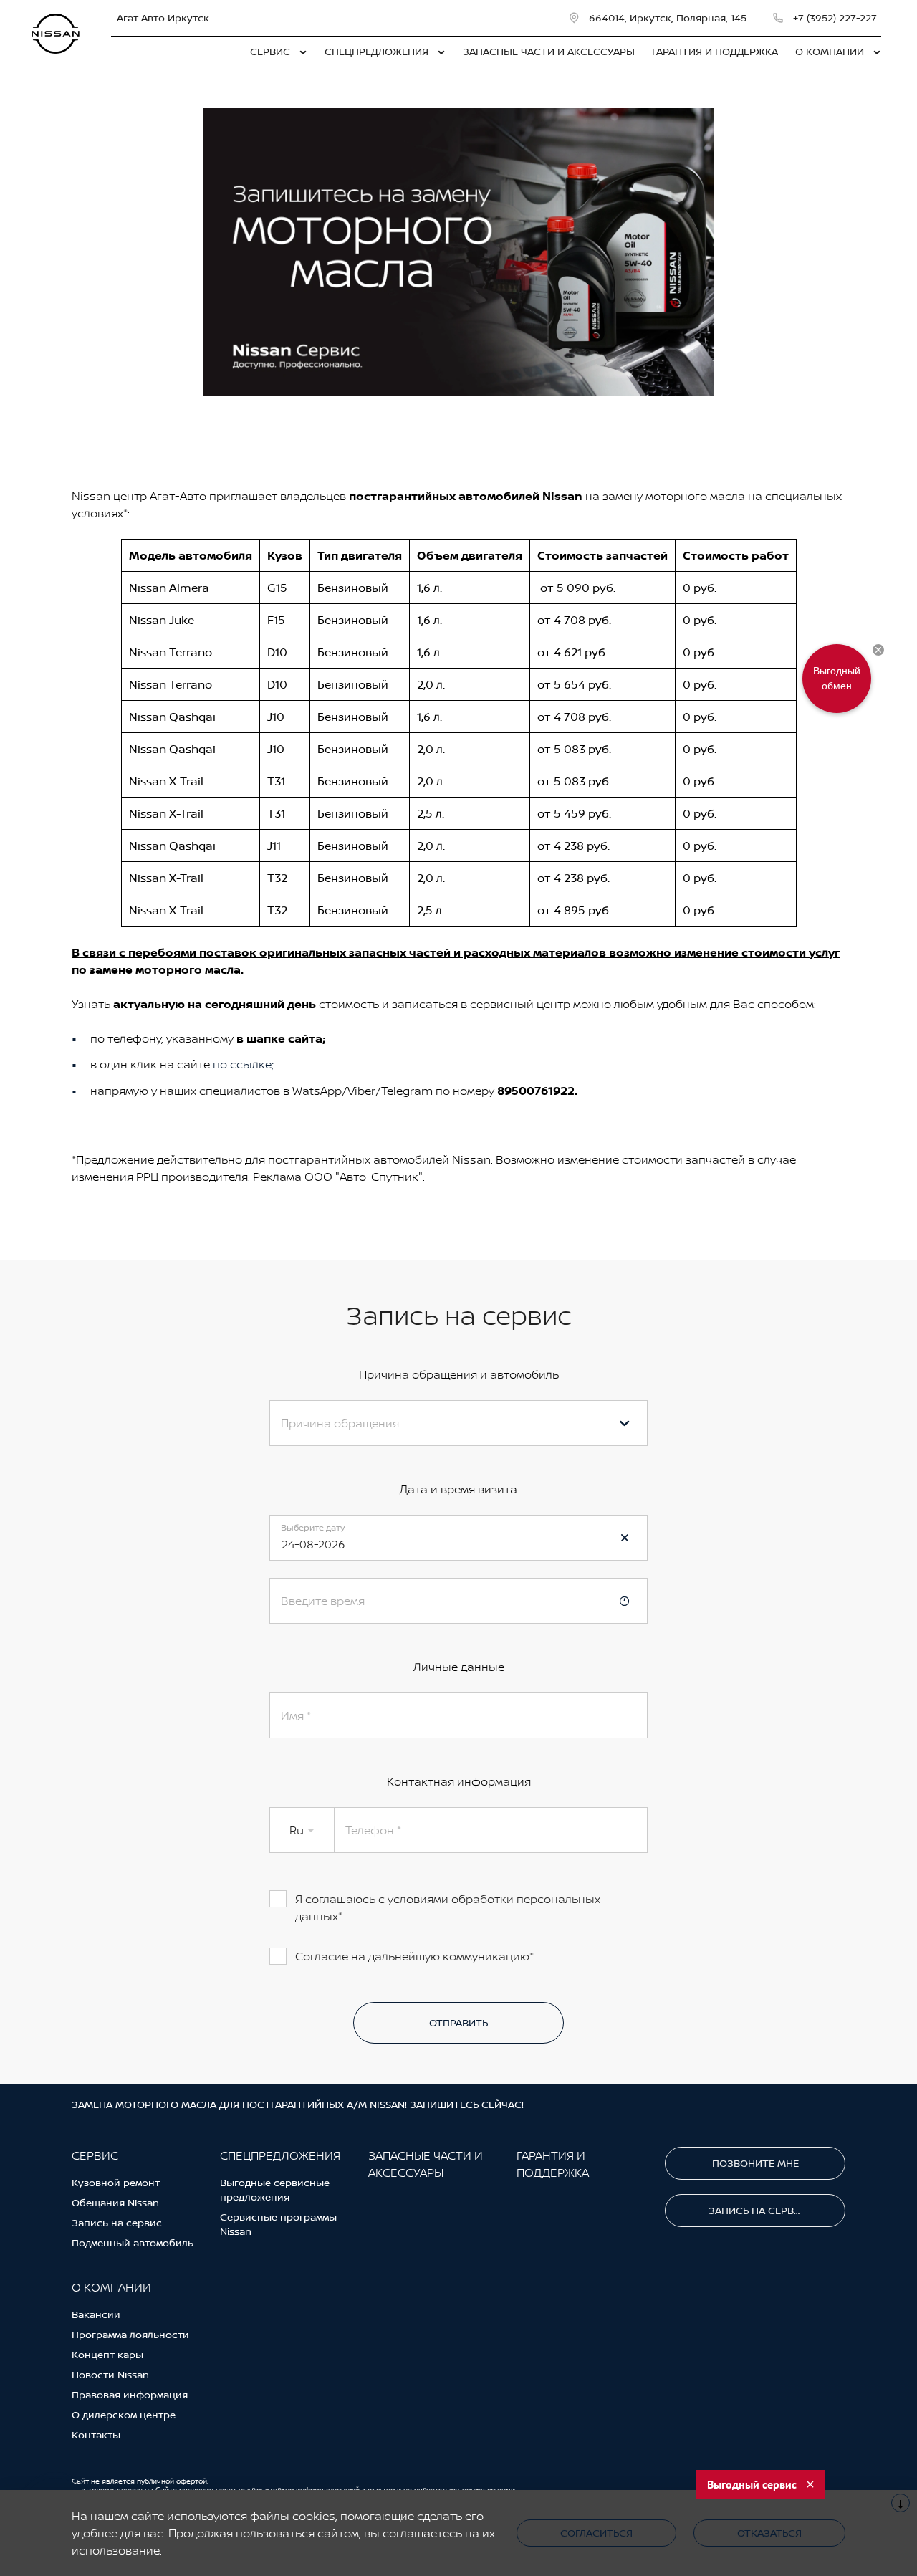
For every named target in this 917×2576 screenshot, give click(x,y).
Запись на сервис (117, 2222)
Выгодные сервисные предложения (275, 2189)
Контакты (96, 2434)
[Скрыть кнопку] (878, 650)
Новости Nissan (110, 2374)
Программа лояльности (130, 2334)
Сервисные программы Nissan (278, 2224)
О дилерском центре (124, 2414)
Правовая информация (130, 2394)
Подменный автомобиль (133, 2242)
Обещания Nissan (115, 2202)
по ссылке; (243, 1064)
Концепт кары (107, 2354)
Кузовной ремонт (116, 2182)
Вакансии (96, 2314)
